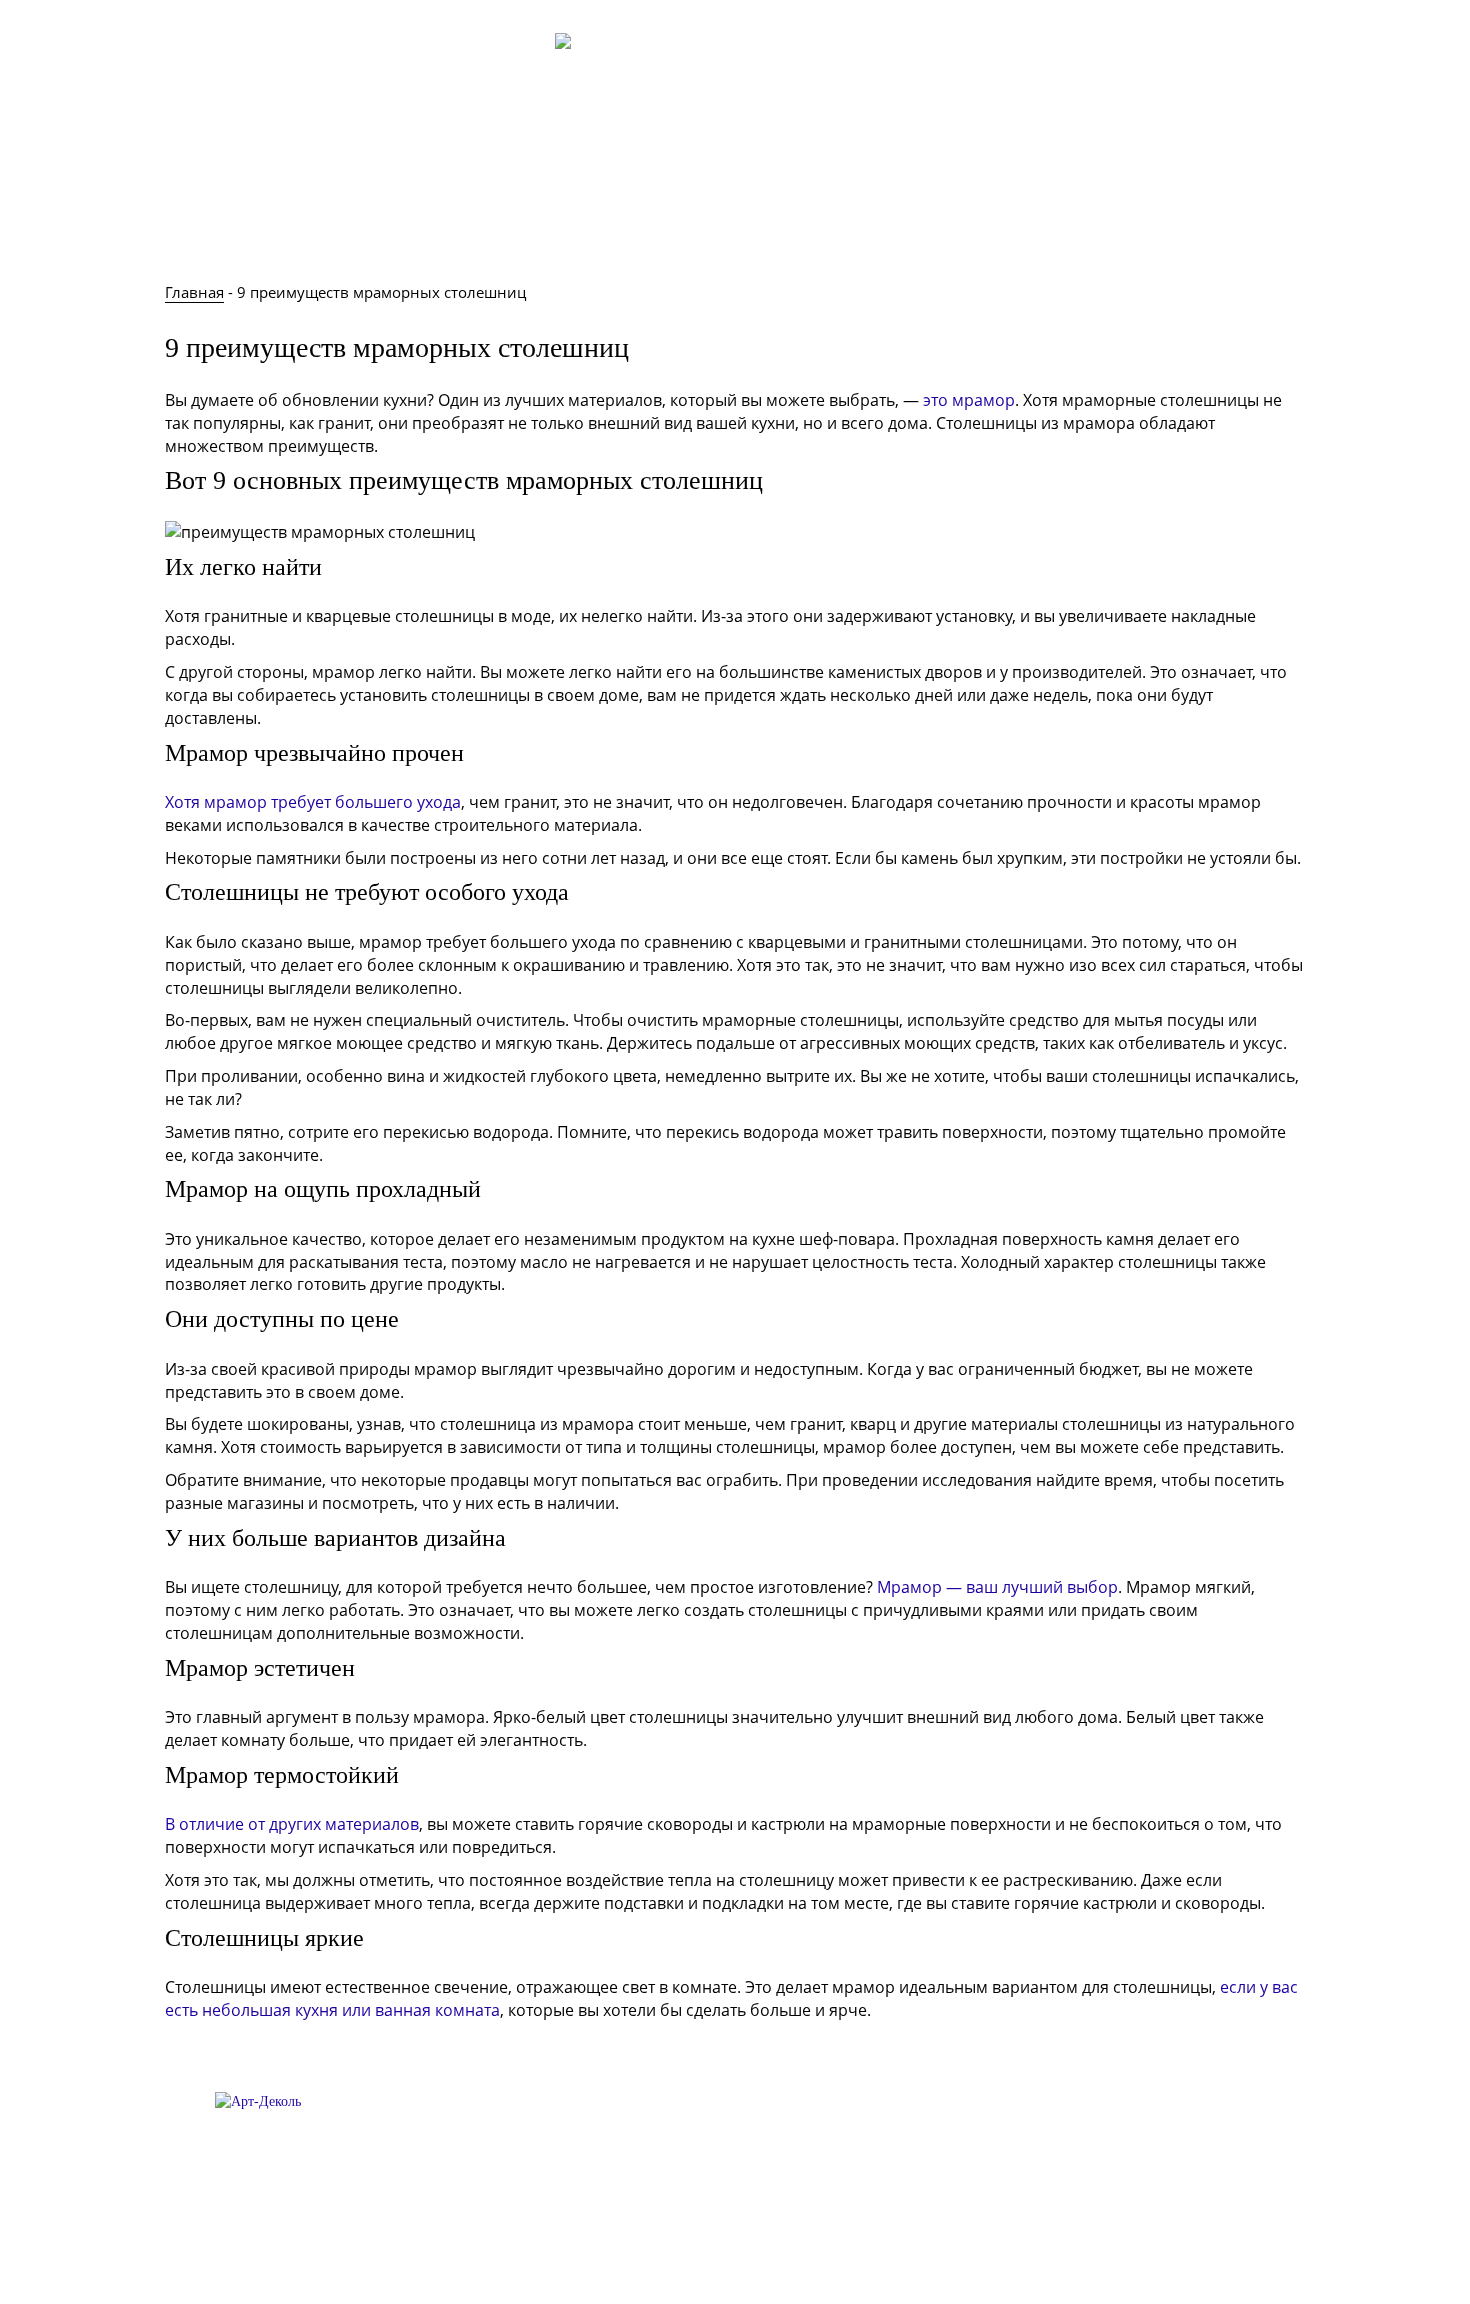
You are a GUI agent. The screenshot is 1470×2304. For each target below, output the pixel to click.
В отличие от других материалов (292, 1824)
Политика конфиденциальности (735, 2248)
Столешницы (337, 192)
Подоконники (788, 192)
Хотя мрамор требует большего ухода (313, 802)
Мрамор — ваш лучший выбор (997, 1587)
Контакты (1174, 75)
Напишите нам (1137, 192)
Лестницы (573, 192)
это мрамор (969, 400)
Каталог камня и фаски (960, 192)
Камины (673, 192)
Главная (226, 192)
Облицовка (461, 192)
